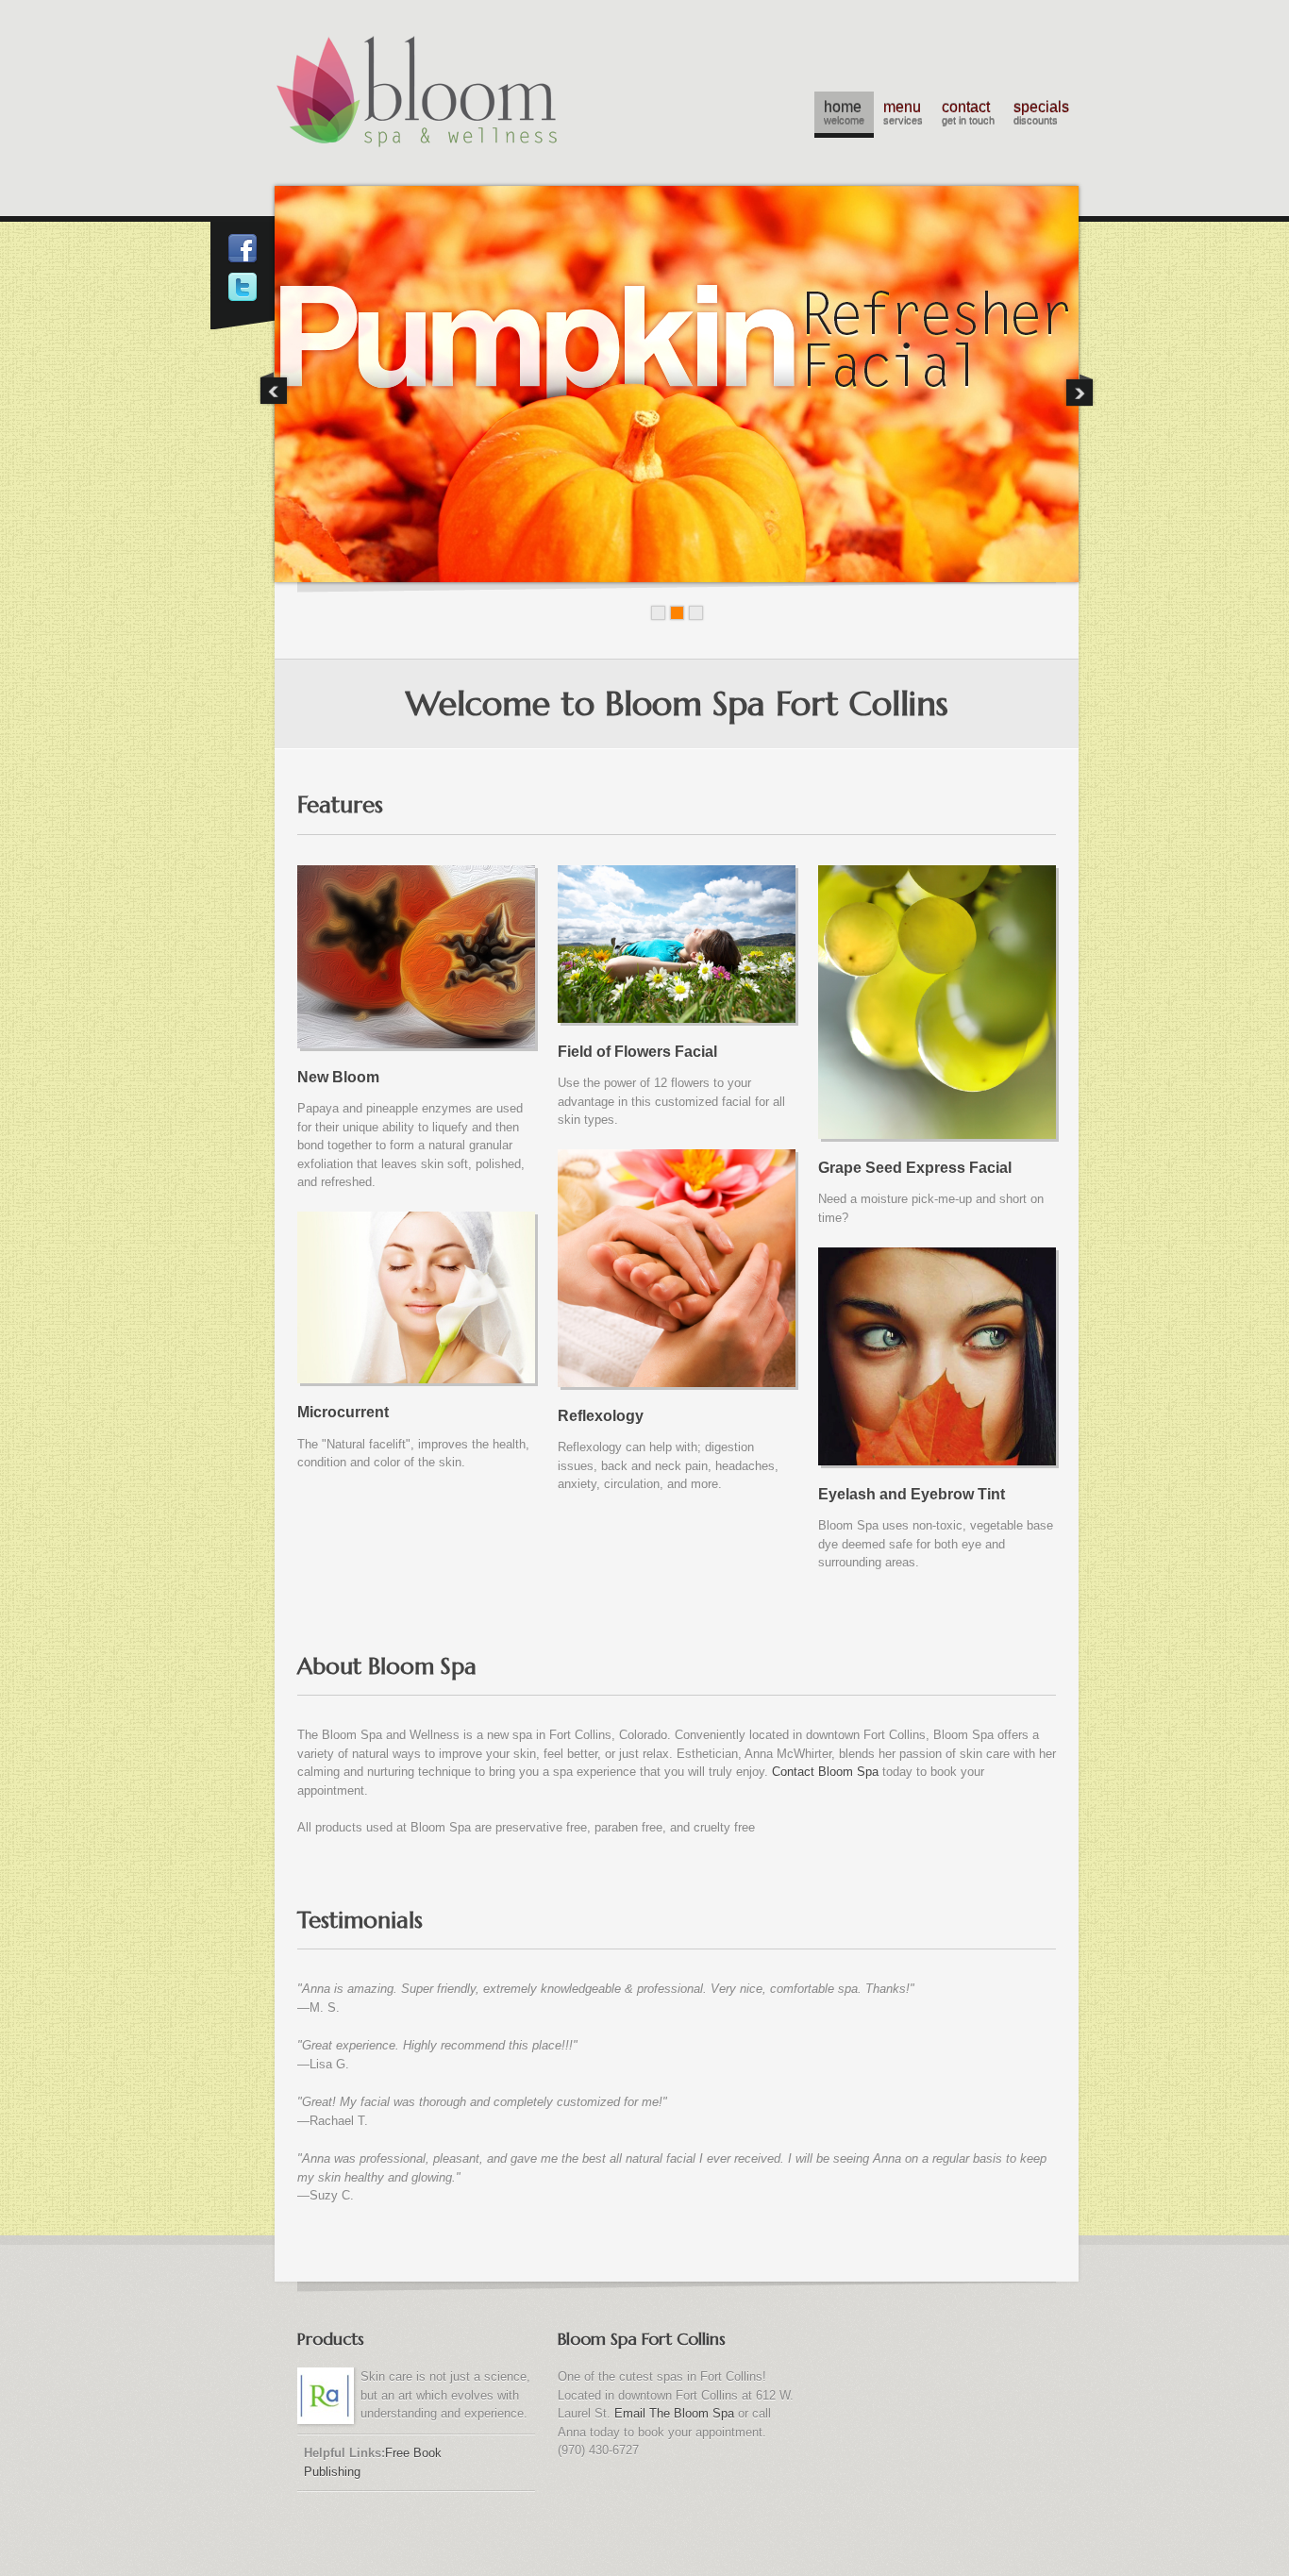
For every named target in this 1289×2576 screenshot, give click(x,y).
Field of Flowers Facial (637, 1052)
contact (968, 113)
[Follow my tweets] (243, 291)
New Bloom (338, 1077)
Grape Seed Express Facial (915, 1168)
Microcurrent (343, 1412)
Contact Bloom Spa (825, 1772)
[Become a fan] (243, 252)
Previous (274, 389)
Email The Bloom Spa (674, 2413)
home (844, 113)
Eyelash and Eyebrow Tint (912, 1494)
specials (1041, 113)
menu (903, 113)
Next (1080, 389)
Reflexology (601, 1416)
